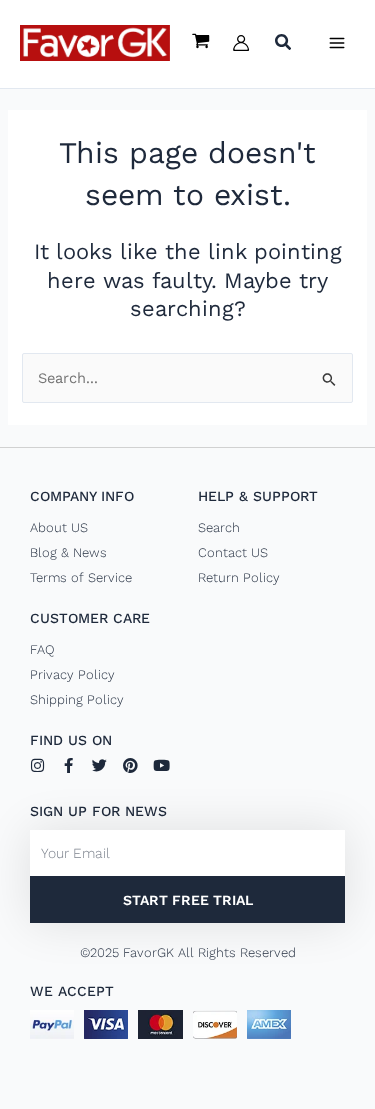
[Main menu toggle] (337, 43)
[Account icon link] (241, 43)
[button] (284, 44)
